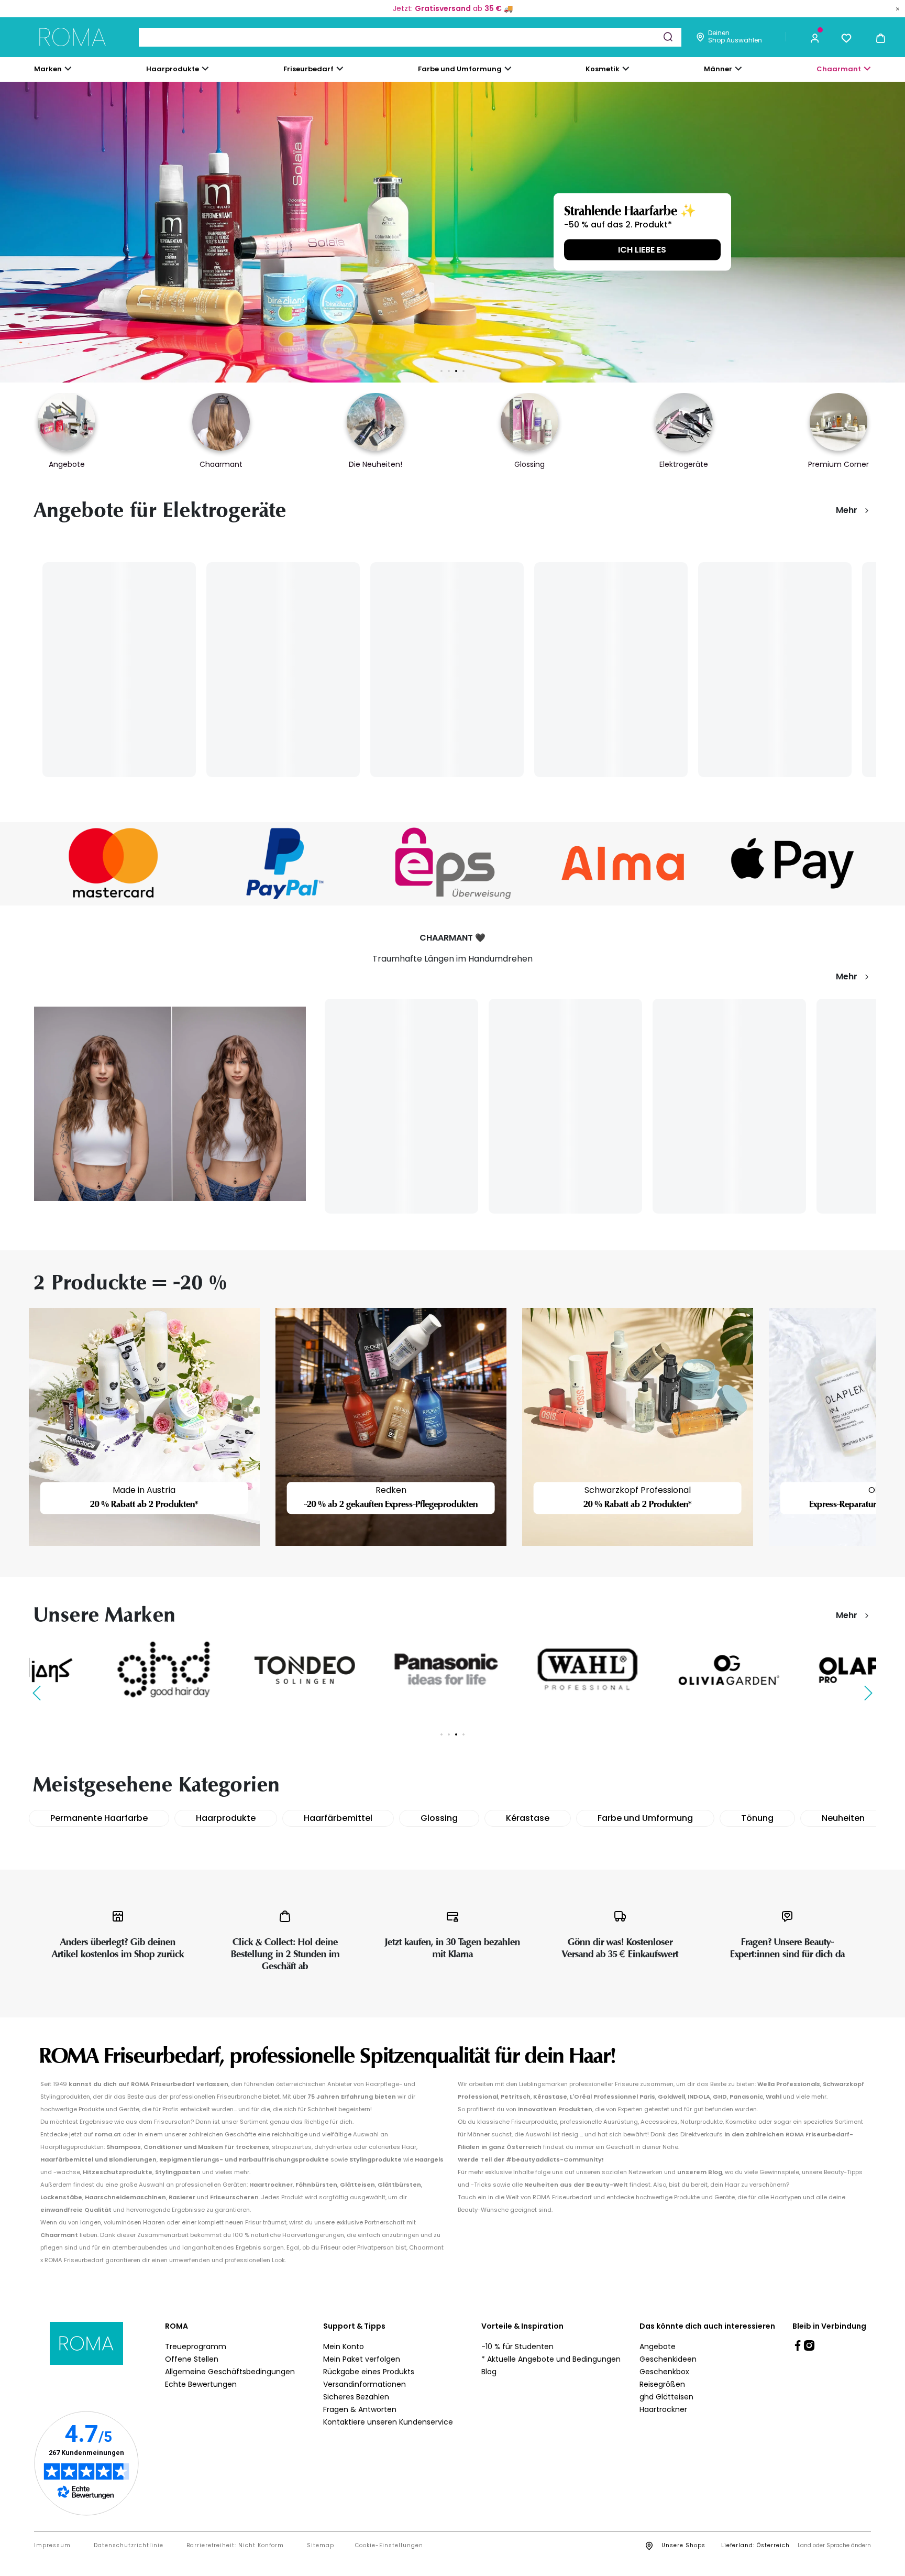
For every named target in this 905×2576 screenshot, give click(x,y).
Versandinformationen (365, 2384)
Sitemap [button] (321, 2546)
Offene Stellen (192, 2359)
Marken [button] (48, 69)
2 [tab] (449, 371)
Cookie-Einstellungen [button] (389, 2546)
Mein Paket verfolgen (362, 2359)
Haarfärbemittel (338, 1818)
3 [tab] (456, 371)
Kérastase (528, 1818)
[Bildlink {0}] (452, 232)
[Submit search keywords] (668, 37)
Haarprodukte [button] (173, 69)
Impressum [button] (52, 2546)
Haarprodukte (226, 1818)
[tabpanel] (452, 232)
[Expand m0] (68, 69)
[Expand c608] (867, 69)
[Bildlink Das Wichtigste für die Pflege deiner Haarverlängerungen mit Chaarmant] (170, 1103)
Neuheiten (843, 1818)
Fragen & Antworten (360, 2409)
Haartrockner (663, 2409)
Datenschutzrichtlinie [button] (129, 2546)
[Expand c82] (626, 69)
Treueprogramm (196, 2346)
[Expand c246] (738, 69)
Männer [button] (718, 69)
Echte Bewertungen (201, 2384)
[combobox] (410, 37)
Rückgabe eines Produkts (369, 2372)
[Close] (898, 8)
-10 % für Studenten (517, 2346)
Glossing (439, 1818)
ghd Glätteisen (666, 2397)
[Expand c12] (508, 69)
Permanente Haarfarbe (99, 1818)
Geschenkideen (668, 2359)
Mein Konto (344, 2346)
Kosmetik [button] (603, 69)
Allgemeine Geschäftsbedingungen (230, 2372)
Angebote (658, 2346)
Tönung (757, 1818)
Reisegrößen (662, 2384)
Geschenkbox (664, 2372)
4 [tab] (463, 371)
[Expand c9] (340, 69)
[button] (815, 37)
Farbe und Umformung (645, 1818)
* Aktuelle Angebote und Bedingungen (551, 2359)
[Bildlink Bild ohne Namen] (283, 863)
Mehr (847, 510)
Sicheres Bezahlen (356, 2397)
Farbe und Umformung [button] (460, 69)
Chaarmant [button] (839, 69)
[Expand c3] (205, 69)
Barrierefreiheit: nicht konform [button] (235, 2546)
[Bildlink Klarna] (114, 863)
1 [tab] (442, 371)
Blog (489, 2372)
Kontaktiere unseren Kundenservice (388, 2422)
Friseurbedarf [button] (308, 69)
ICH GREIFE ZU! (642, 250)
